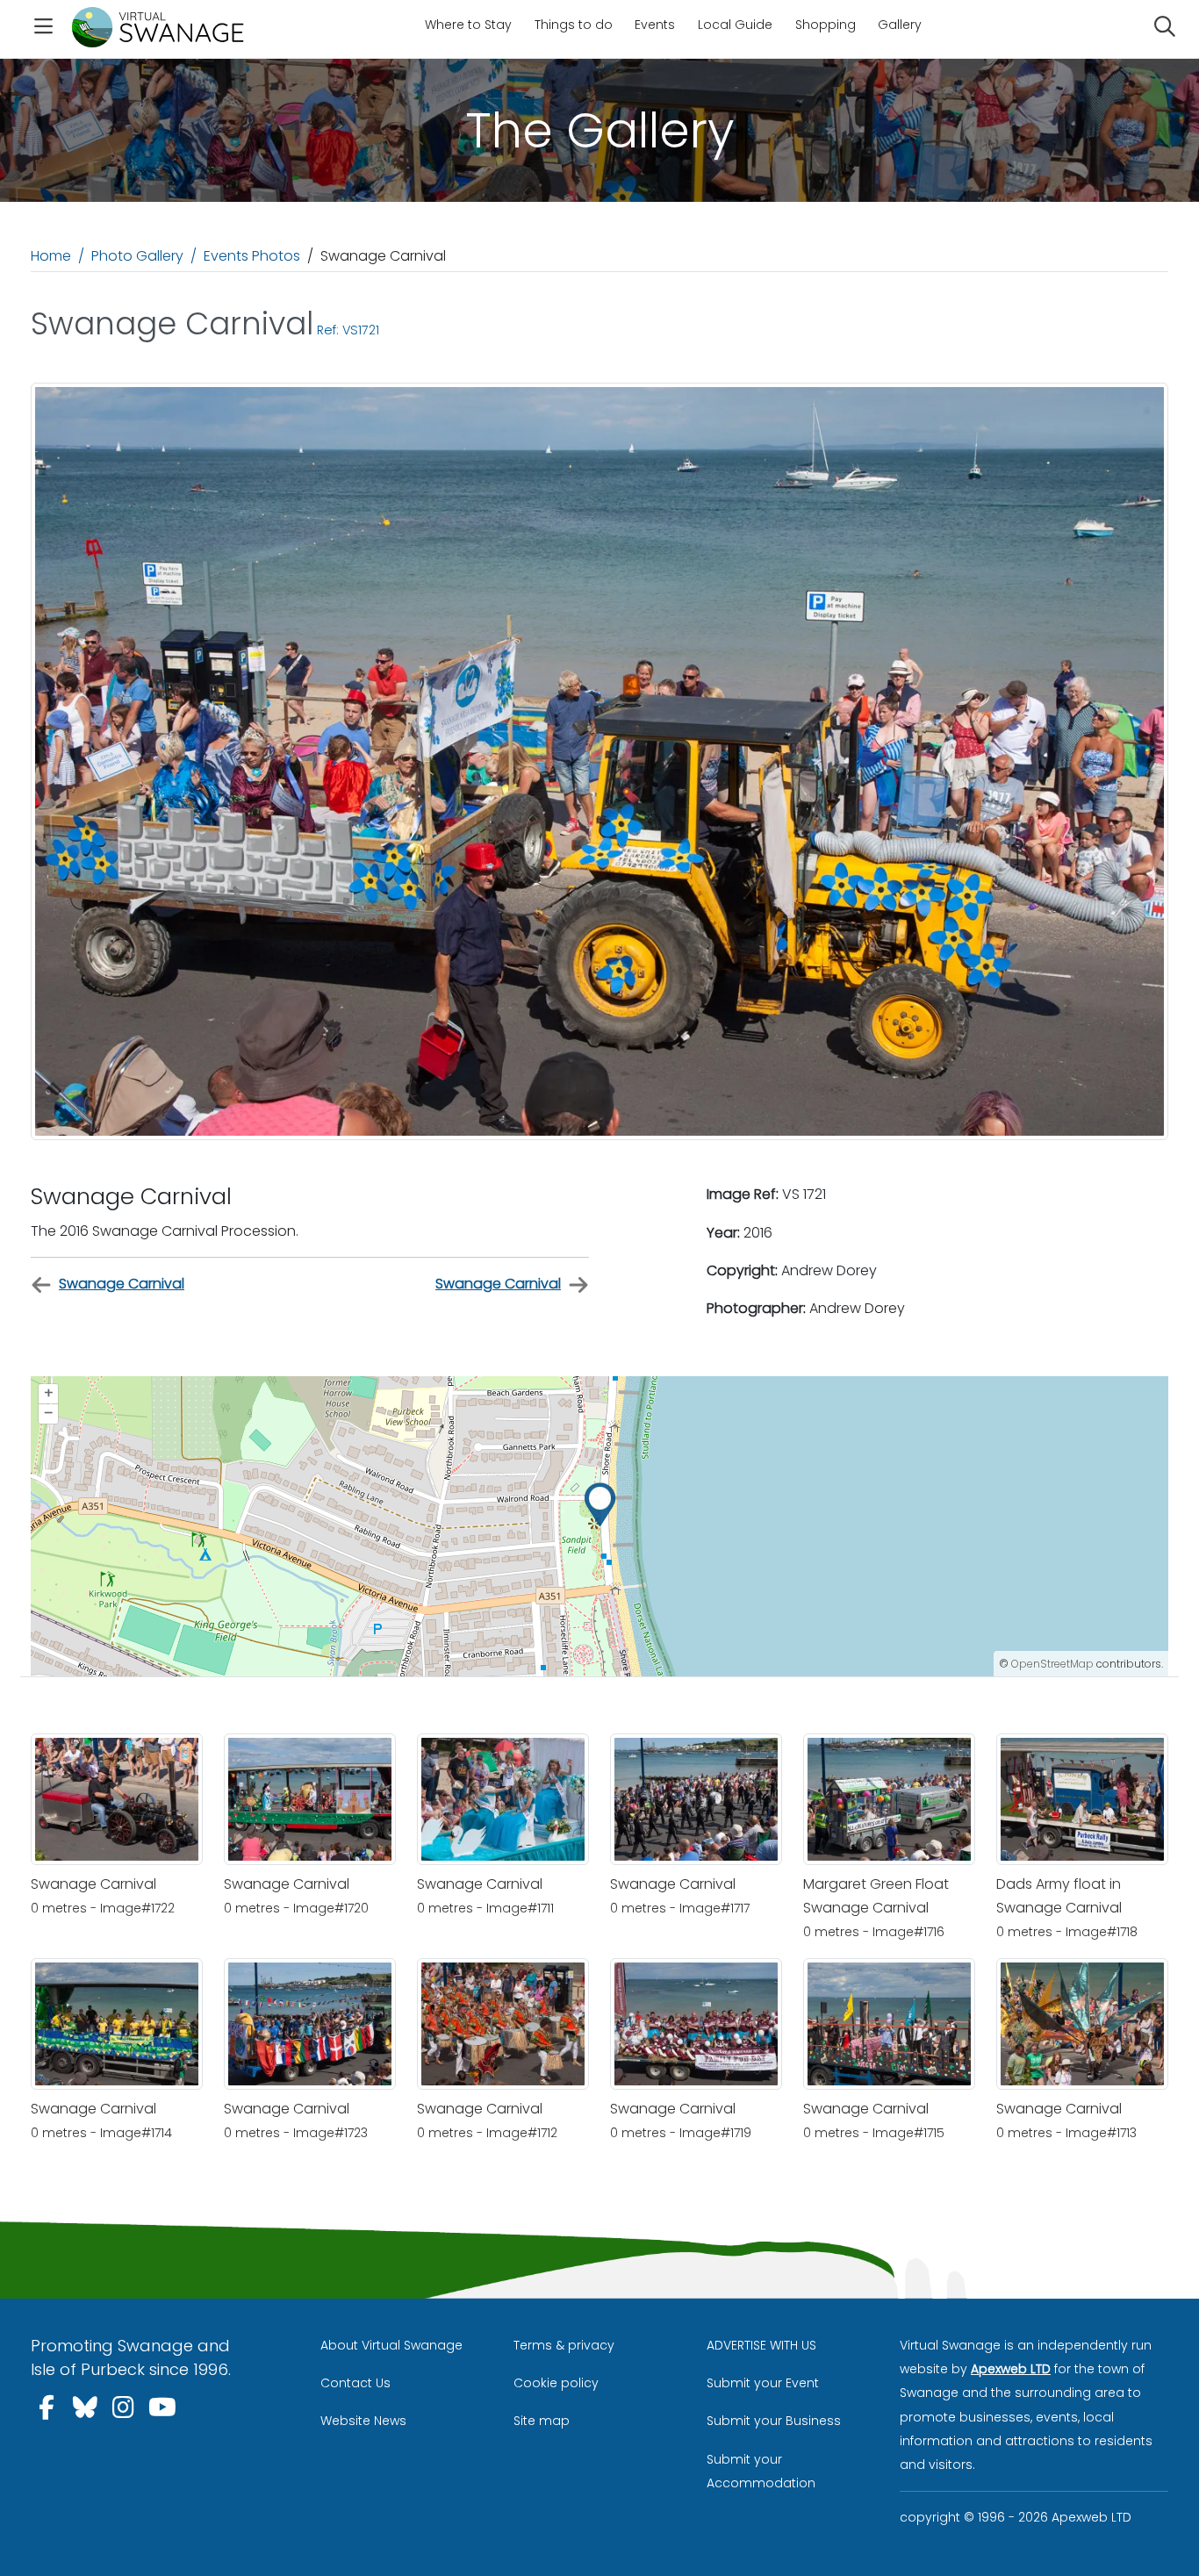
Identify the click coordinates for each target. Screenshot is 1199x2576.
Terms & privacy (564, 2345)
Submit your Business (774, 2421)
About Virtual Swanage (391, 2345)
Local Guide (735, 25)
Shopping (826, 25)
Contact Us (355, 2383)
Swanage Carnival (122, 1284)
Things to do (574, 25)
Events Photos (252, 256)
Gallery (900, 25)
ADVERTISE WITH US (761, 2345)
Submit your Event (763, 2383)
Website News (363, 2421)
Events (655, 25)
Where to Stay (468, 25)
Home (51, 256)
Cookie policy (556, 2383)
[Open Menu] (43, 29)
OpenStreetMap (1052, 1664)
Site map (542, 2421)
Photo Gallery (137, 256)
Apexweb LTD (1011, 2369)
